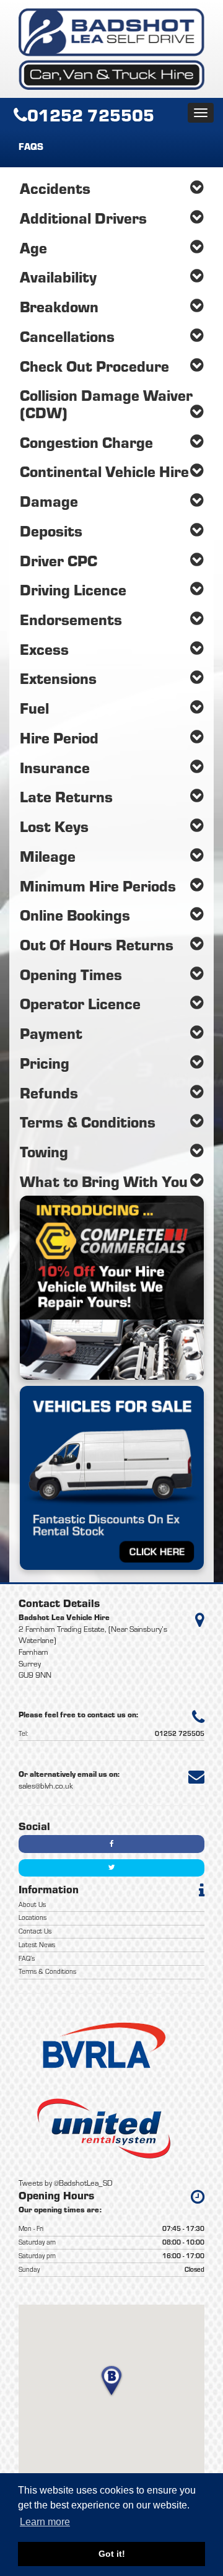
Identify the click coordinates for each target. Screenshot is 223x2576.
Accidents (55, 188)
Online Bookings (75, 915)
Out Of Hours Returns (97, 944)
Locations (33, 1917)
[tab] (112, 188)
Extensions (58, 678)
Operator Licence (80, 1003)
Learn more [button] (45, 2522)
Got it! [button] (112, 2554)
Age (33, 248)
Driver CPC (59, 560)
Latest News (37, 1945)
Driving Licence (73, 589)
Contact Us (35, 1931)
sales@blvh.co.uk (46, 1786)
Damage (49, 501)
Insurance (55, 767)
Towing (44, 1151)
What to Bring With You (104, 1181)
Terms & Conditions (88, 1122)
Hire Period (59, 738)
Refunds (49, 1093)
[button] (111, 2381)
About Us (32, 1904)
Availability (58, 277)
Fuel (34, 708)
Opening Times (71, 974)
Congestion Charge (86, 442)
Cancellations (67, 336)
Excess (44, 649)
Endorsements (71, 619)
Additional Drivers (83, 218)
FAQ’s (27, 1958)
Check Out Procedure (94, 366)
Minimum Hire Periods (98, 886)
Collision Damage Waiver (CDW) (106, 404)
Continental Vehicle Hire (104, 471)
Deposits (51, 531)
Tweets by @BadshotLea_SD (66, 2183)
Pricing (45, 1063)
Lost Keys (54, 826)
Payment (51, 1033)
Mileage (48, 856)
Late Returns (66, 796)
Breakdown (59, 306)
